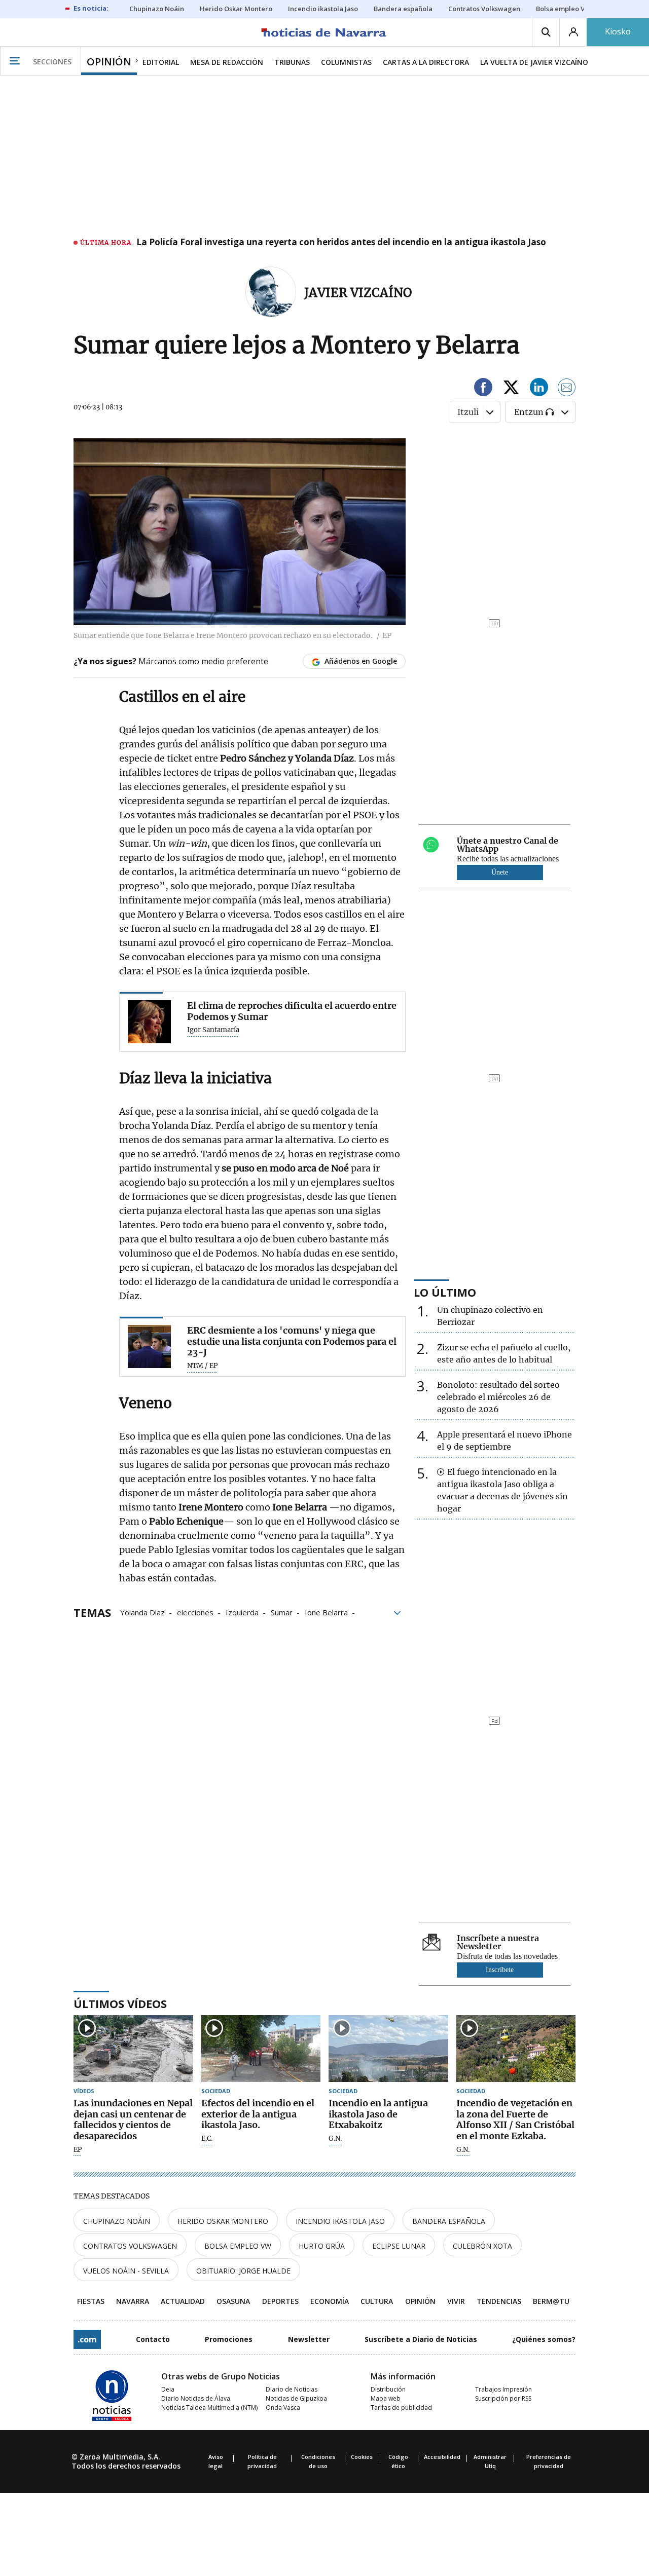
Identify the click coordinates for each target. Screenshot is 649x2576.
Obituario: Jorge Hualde (243, 2271)
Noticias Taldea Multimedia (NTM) (209, 2408)
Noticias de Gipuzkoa (296, 2398)
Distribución (388, 2389)
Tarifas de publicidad (401, 2408)
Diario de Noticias (292, 2389)
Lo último (445, 1292)
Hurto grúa (322, 2246)
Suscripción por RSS (503, 2398)
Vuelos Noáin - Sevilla (126, 2271)
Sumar (282, 1612)
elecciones (195, 1612)
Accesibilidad (442, 2457)
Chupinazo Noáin (117, 2221)
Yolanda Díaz (142, 1612)
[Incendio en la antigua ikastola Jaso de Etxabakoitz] (388, 2049)
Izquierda (242, 1612)
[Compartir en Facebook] (483, 389)
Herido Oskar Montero (223, 2221)
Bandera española (449, 2221)
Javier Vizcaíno (358, 293)
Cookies (362, 2457)
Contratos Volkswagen (130, 2246)
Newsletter (309, 2339)
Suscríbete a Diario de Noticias (421, 2339)
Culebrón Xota (482, 2246)
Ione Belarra (326, 1612)
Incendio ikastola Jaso (340, 2221)
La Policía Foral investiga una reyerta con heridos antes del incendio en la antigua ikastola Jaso (341, 243)
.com (87, 2339)
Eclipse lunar (399, 2246)
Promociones (229, 2339)
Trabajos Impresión (503, 2389)
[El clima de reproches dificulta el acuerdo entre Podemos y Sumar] (149, 1022)
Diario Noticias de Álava (196, 2398)
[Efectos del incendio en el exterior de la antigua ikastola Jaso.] (261, 2049)
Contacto (153, 2339)
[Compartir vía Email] (567, 389)
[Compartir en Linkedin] (539, 389)
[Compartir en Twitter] (511, 389)
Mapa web (386, 2398)
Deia (168, 2389)
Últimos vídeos (120, 2003)
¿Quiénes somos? (544, 2339)
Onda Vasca (283, 2408)
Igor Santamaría (213, 1030)
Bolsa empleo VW (238, 2246)
